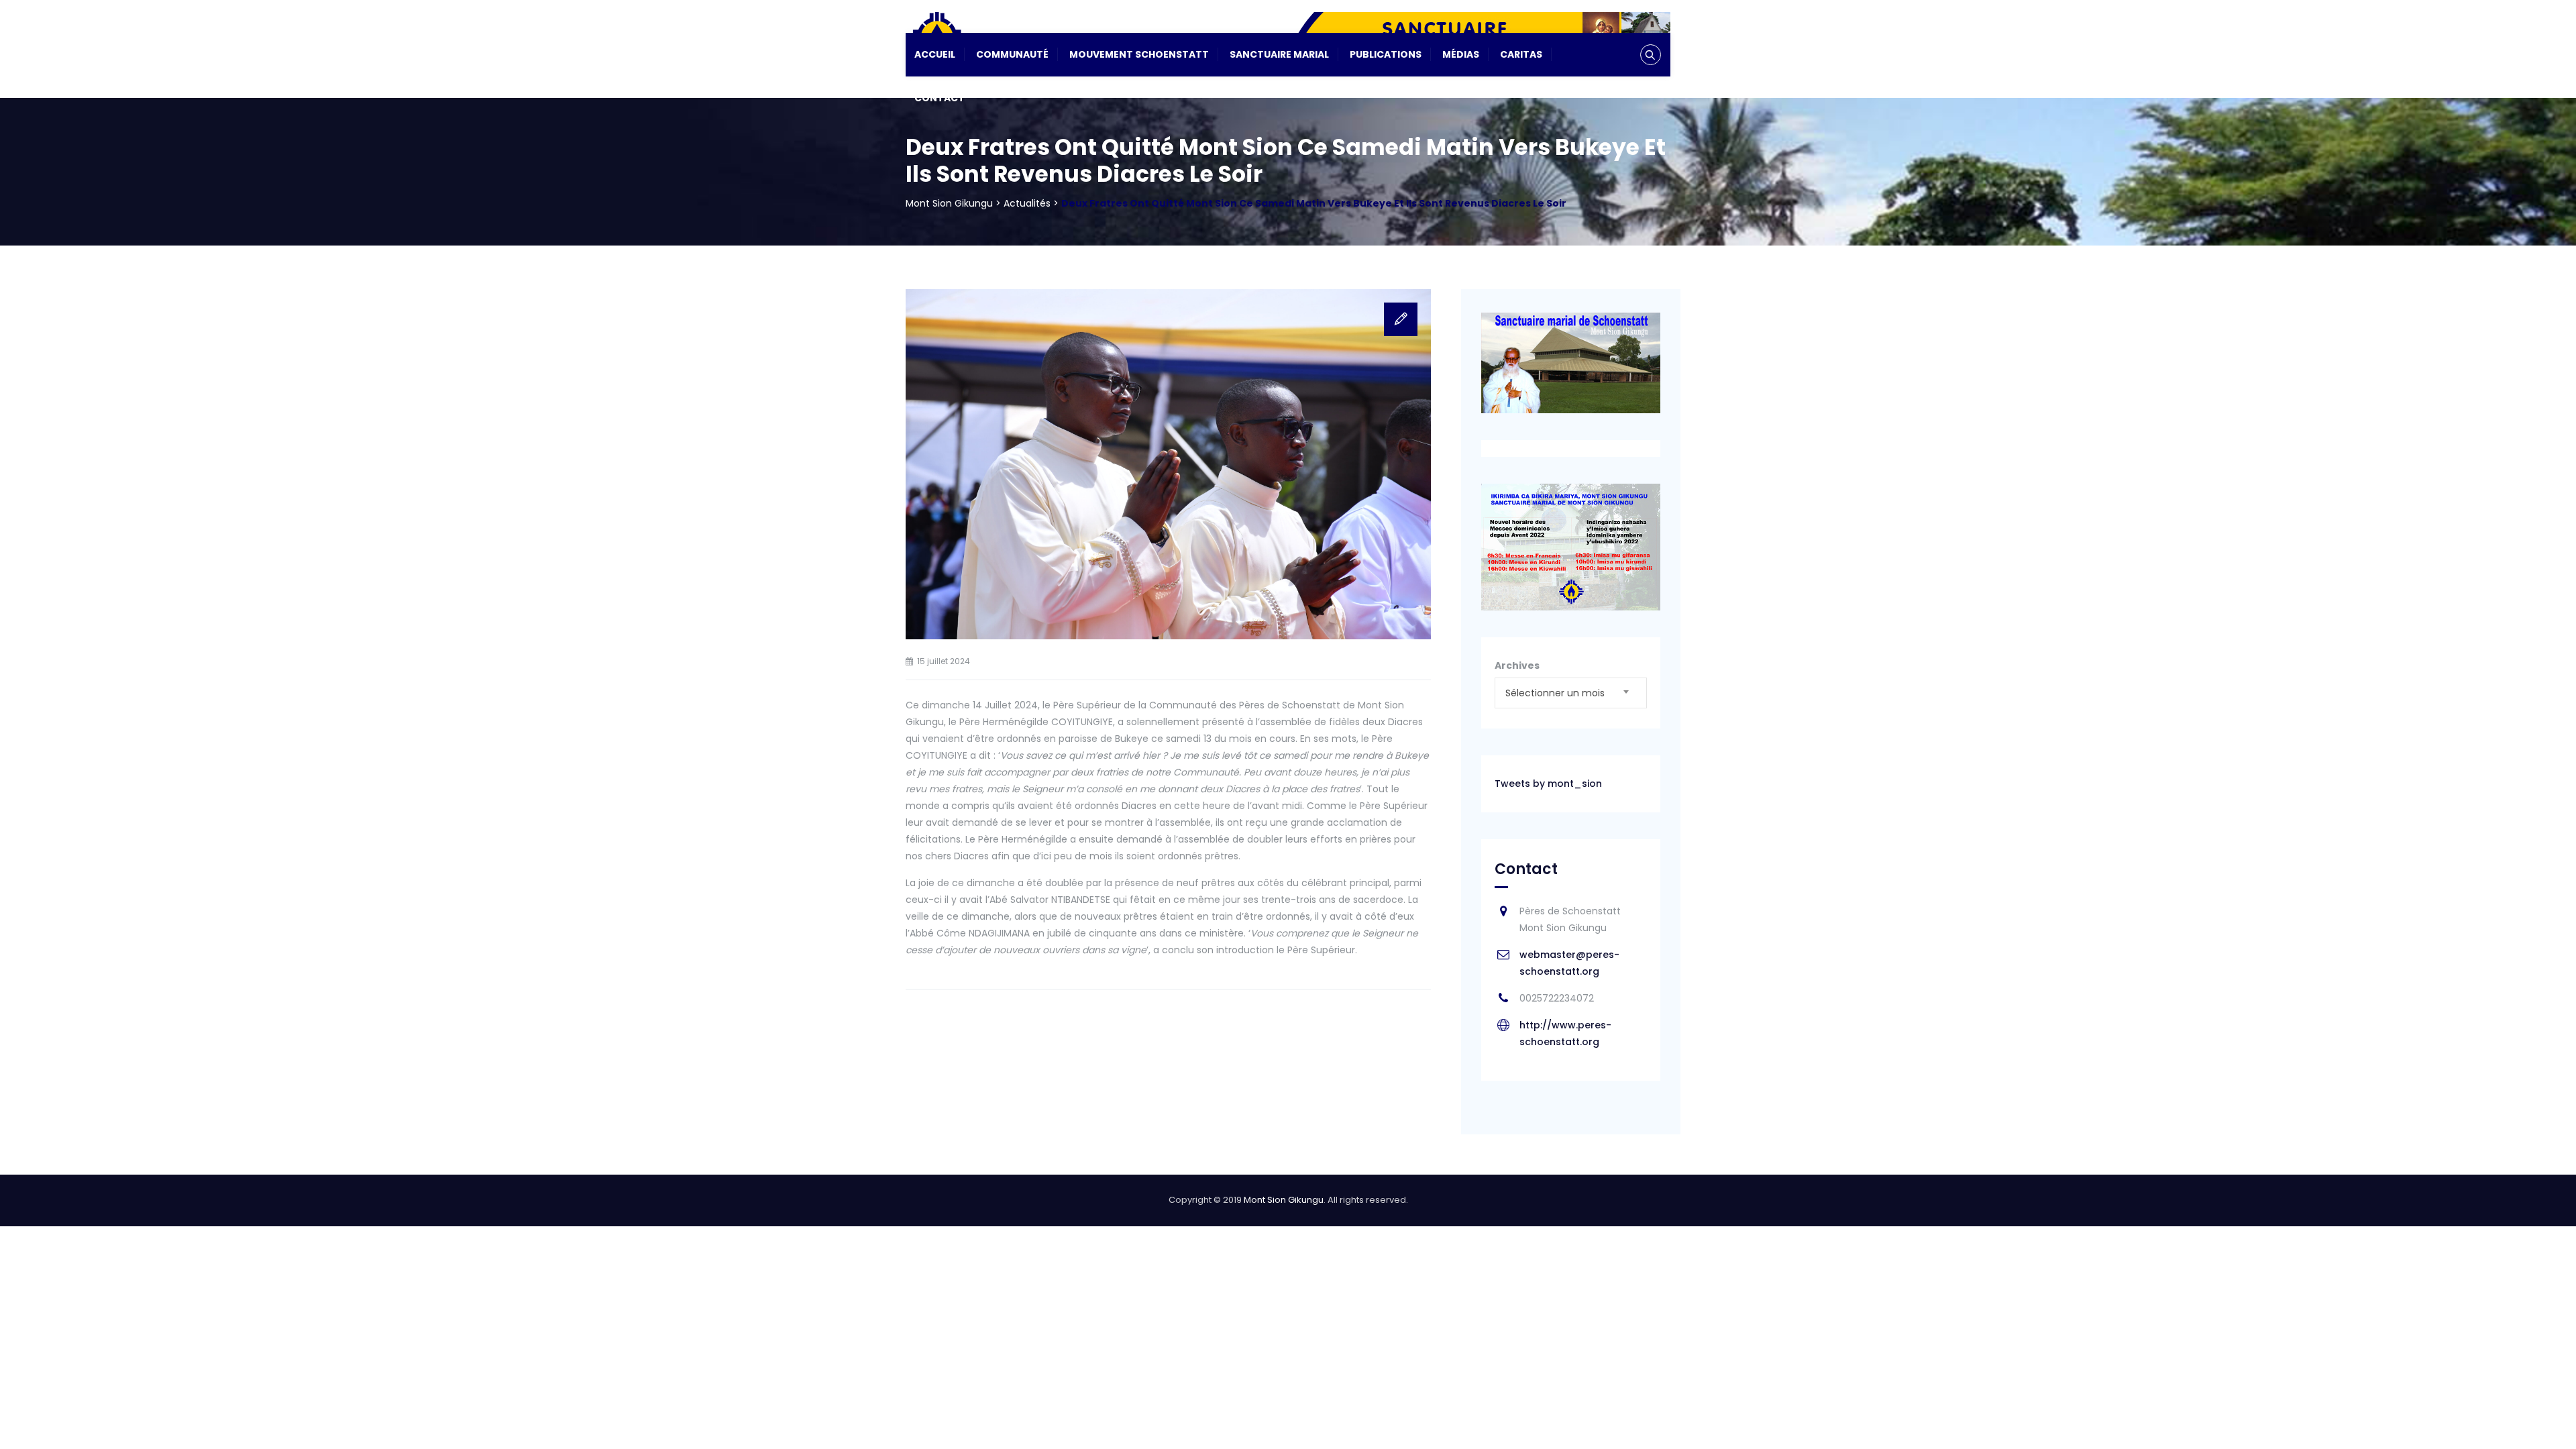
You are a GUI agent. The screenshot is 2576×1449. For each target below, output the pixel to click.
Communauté (1012, 54)
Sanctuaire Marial (1279, 54)
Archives (1517, 665)
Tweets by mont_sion (1548, 784)
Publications (1386, 54)
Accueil (935, 54)
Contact (940, 98)
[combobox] (1571, 693)
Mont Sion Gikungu (1284, 1200)
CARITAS (1521, 54)
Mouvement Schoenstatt (1139, 54)
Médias (1461, 54)
